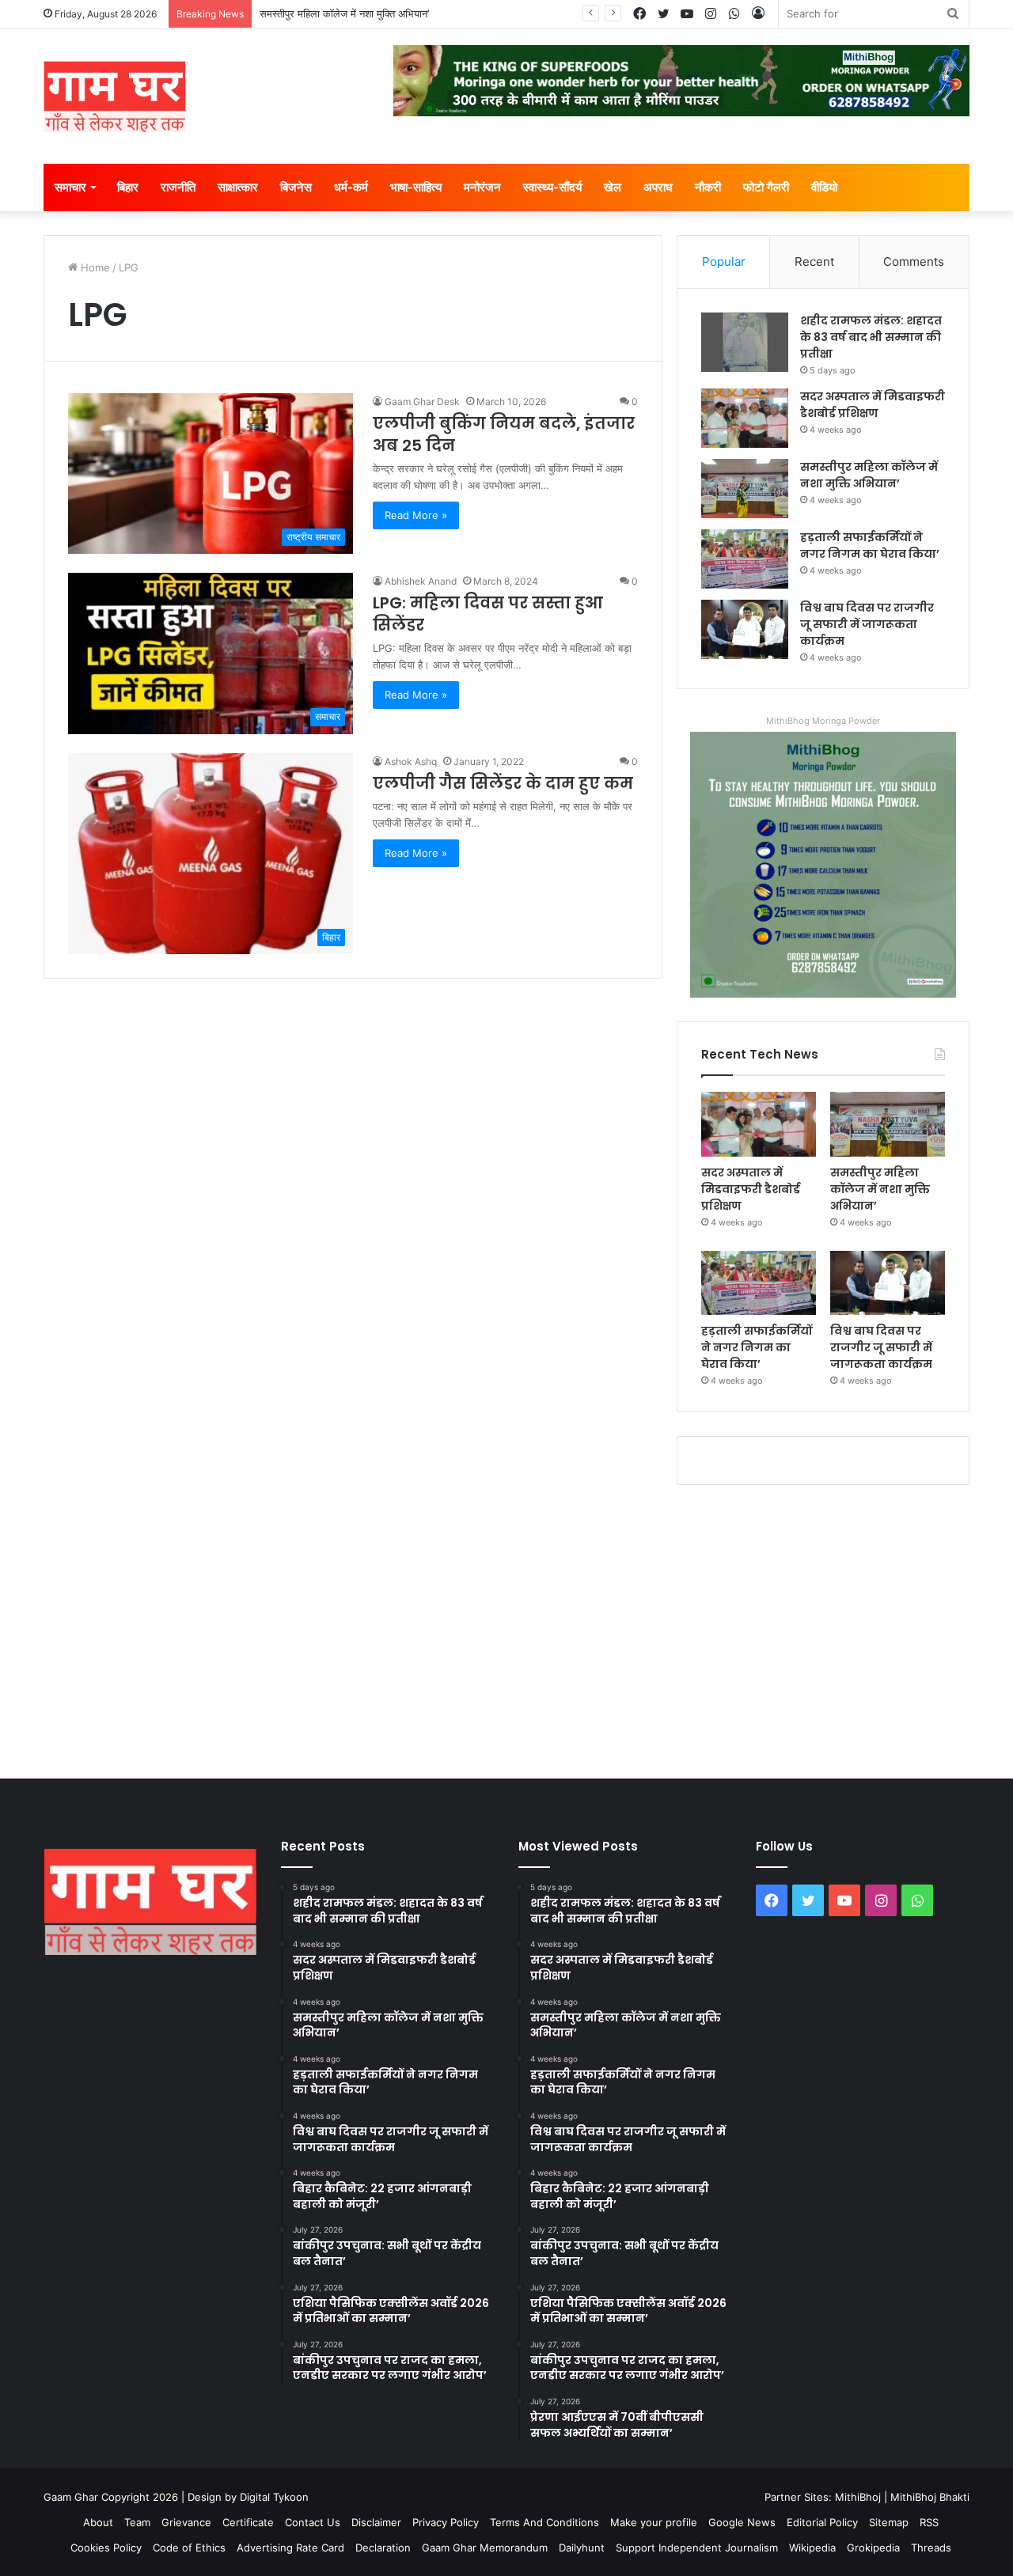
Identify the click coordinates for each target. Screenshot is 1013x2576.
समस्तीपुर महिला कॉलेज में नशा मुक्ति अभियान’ (344, 13)
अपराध (658, 187)
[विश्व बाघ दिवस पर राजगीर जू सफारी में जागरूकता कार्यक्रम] (745, 629)
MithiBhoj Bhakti (930, 2497)
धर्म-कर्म (351, 187)
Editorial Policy (822, 2522)
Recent (814, 261)
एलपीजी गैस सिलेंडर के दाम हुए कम (503, 783)
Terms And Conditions (544, 2522)
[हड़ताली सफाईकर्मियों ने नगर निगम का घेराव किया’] (745, 559)
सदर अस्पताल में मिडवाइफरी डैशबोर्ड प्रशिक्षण (873, 405)
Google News (742, 2522)
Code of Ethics (189, 2548)
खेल (613, 187)
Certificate (248, 2522)
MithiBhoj (858, 2497)
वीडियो (824, 187)
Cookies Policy (106, 2548)
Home (94, 267)
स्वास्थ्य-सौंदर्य (552, 187)
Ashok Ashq (411, 761)
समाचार (70, 187)
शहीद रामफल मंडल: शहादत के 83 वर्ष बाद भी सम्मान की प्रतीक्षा (871, 337)
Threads (931, 2548)
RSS (929, 2522)
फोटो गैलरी (766, 187)
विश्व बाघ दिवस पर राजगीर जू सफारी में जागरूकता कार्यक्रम (867, 624)
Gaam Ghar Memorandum (485, 2548)
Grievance (186, 2522)
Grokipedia (873, 2548)
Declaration (383, 2548)
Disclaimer (376, 2522)
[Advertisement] (506, 1628)
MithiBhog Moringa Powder (823, 721)
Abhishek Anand (421, 581)
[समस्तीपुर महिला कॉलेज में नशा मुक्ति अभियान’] (745, 489)
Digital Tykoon (274, 2497)
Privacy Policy (446, 2522)
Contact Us (313, 2522)
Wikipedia (812, 2548)
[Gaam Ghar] (115, 97)
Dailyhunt (582, 2548)
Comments (914, 261)
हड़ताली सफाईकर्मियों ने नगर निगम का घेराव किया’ (870, 546)
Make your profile (654, 2522)
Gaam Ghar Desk (422, 402)
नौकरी (708, 187)
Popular (724, 261)
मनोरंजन (482, 187)
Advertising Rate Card (290, 2548)
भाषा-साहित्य (416, 187)
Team (137, 2522)
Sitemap (889, 2522)
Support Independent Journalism (697, 2548)
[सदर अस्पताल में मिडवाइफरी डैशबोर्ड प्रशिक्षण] (745, 418)
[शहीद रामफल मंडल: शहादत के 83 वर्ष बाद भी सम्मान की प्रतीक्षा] (745, 342)
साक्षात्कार (238, 187)
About (98, 2522)
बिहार (128, 187)
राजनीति (178, 187)
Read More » (416, 515)
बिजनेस (296, 187)
